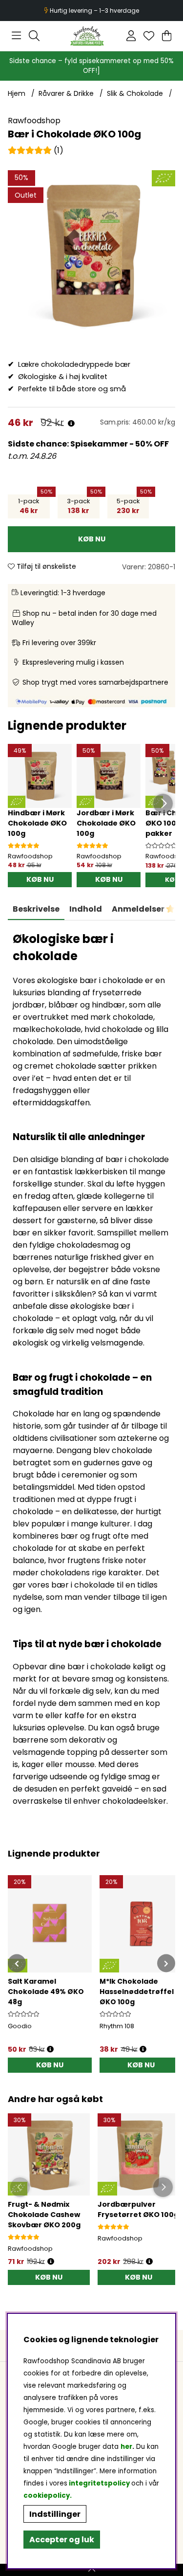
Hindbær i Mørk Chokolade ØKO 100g (37, 823)
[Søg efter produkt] (34, 36)
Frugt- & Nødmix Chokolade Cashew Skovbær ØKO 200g (44, 2215)
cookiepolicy (47, 2496)
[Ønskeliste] (149, 36)
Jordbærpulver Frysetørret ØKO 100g (138, 2209)
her (126, 2447)
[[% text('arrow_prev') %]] (17, 1963)
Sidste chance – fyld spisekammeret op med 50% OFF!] (91, 66)
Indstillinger (55, 2514)
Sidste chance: (39, 444)
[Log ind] (131, 36)
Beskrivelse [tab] (36, 909)
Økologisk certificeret (92, 11)
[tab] (86, 909)
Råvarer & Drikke (66, 93)
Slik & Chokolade (135, 93)
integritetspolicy (99, 2483)
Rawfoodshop (34, 121)
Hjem (17, 93)
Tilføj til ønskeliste (45, 566)
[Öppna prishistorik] (51, 2262)
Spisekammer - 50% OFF (120, 444)
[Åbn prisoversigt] (71, 424)
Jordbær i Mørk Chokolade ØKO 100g (106, 823)
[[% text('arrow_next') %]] (166, 1963)
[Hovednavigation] (16, 36)
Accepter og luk (62, 2540)
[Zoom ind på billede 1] (91, 254)
